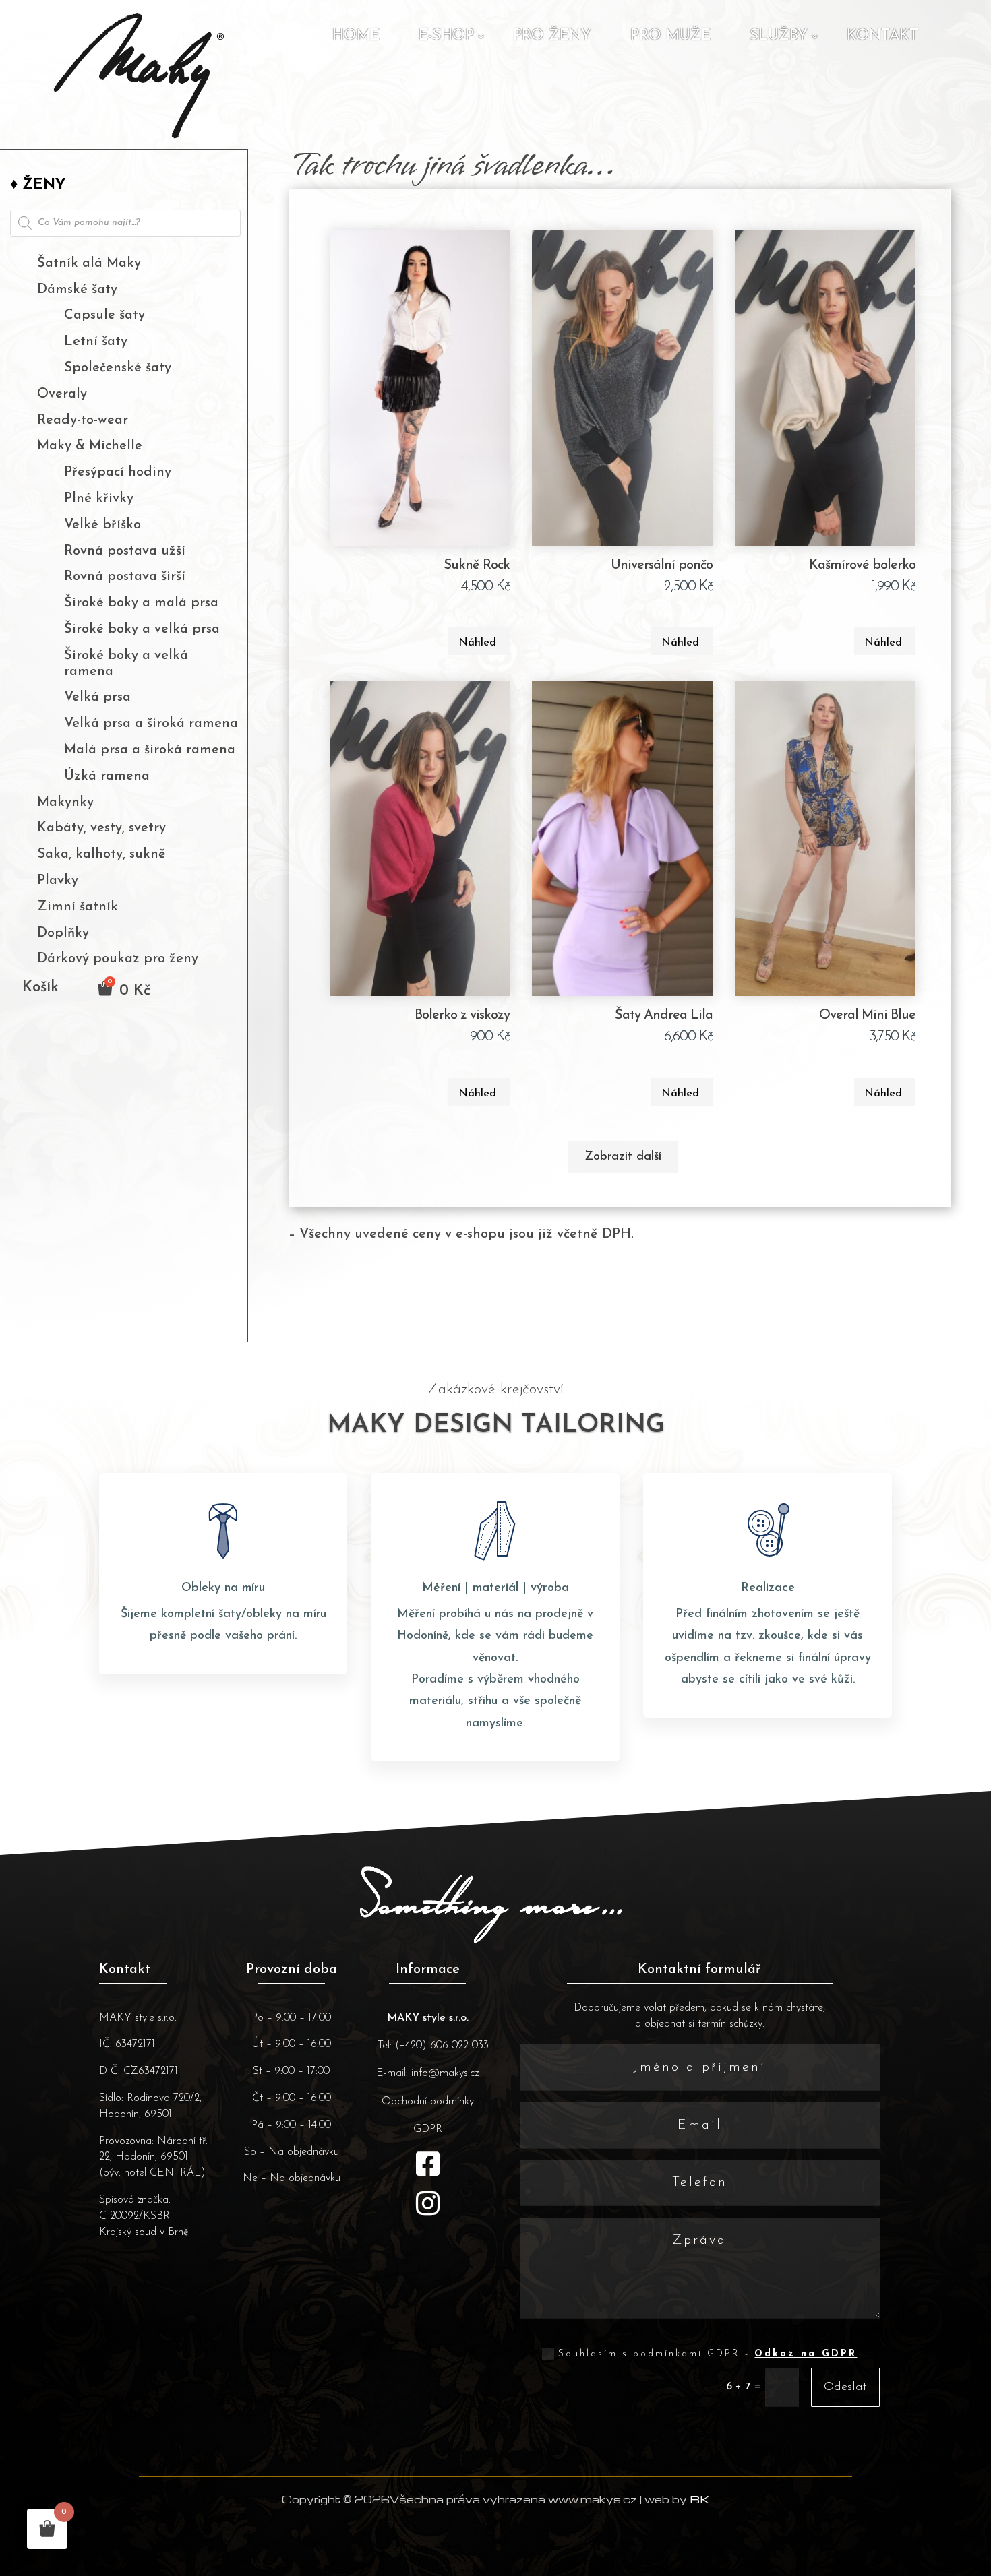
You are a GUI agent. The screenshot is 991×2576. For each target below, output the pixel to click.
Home (356, 36)
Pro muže (670, 36)
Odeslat (845, 2387)
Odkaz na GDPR (806, 2354)
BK (699, 2499)
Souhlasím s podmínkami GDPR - (708, 2354)
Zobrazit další (623, 1157)
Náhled (477, 643)
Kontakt (882, 36)
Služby (779, 36)
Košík (40, 989)
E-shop (446, 36)
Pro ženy (552, 36)
